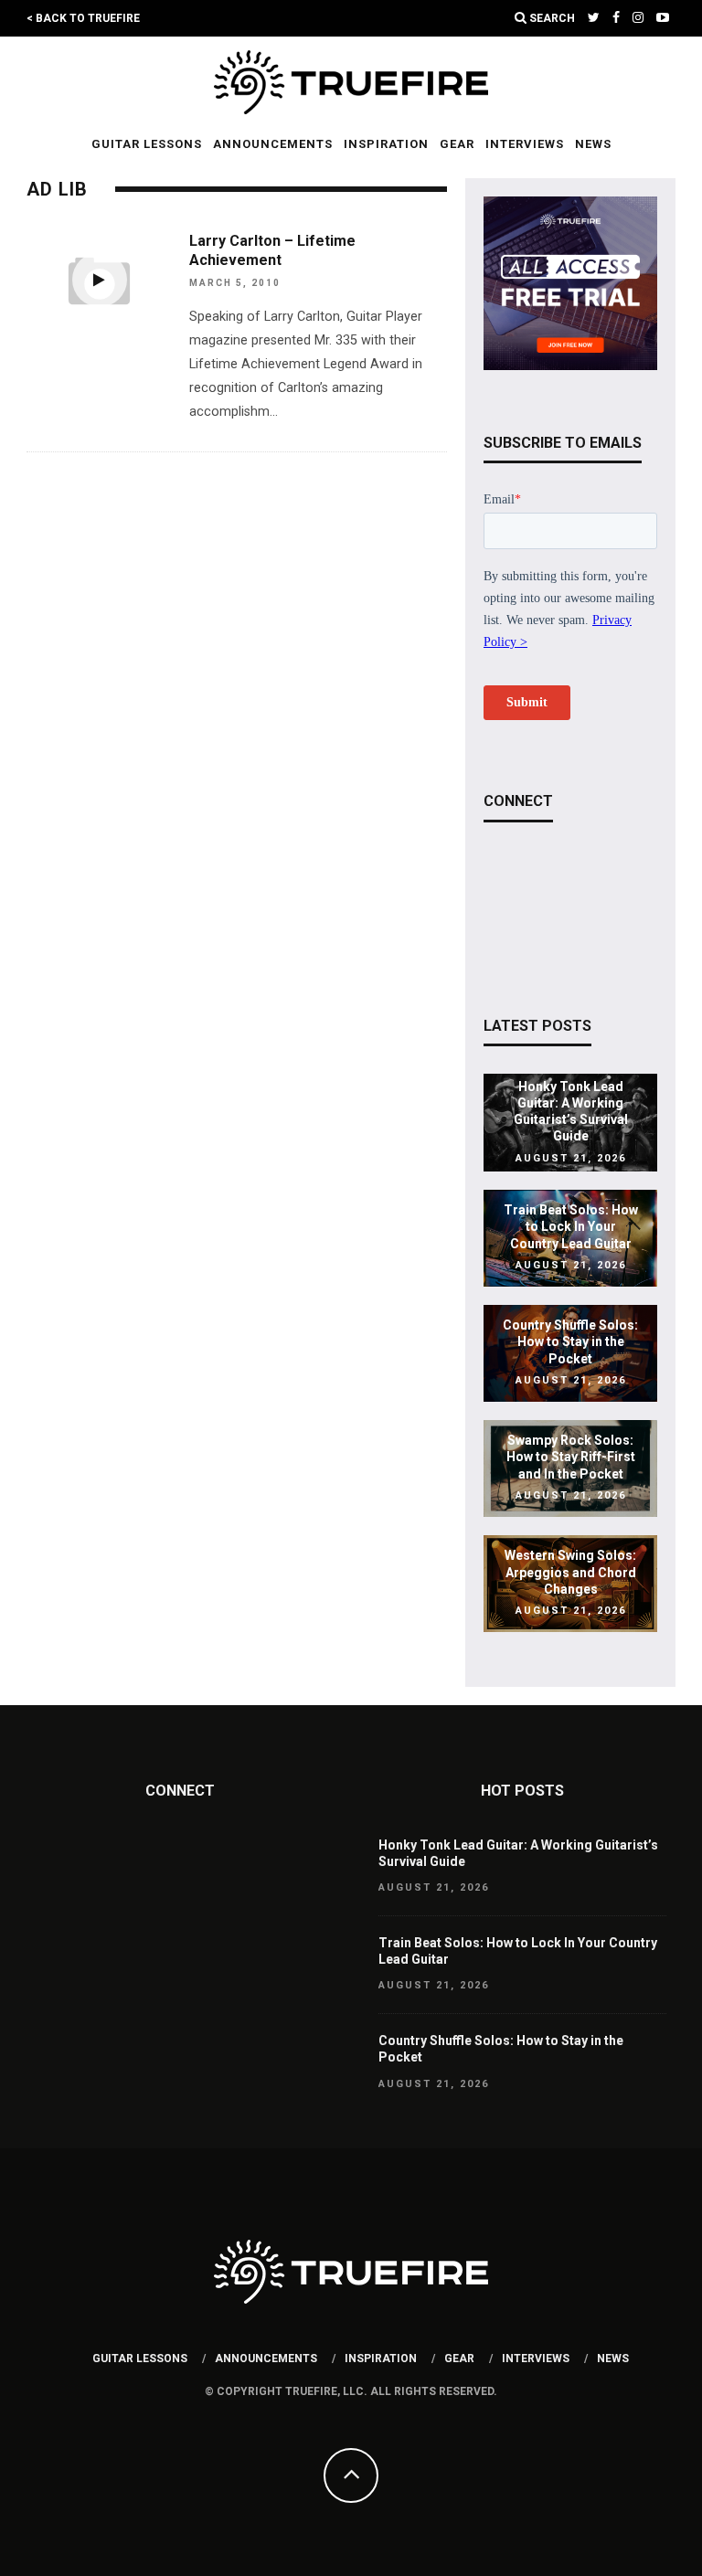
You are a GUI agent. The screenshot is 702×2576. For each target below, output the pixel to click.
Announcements (273, 144)
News (593, 144)
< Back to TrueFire (83, 18)
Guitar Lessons (147, 144)
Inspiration (386, 144)
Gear (457, 144)
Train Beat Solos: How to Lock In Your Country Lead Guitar (571, 1226)
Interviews (525, 144)
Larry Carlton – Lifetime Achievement (272, 250)
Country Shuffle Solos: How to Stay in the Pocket (570, 1341)
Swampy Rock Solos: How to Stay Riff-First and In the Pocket (571, 1458)
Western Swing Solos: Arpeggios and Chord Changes (570, 1573)
